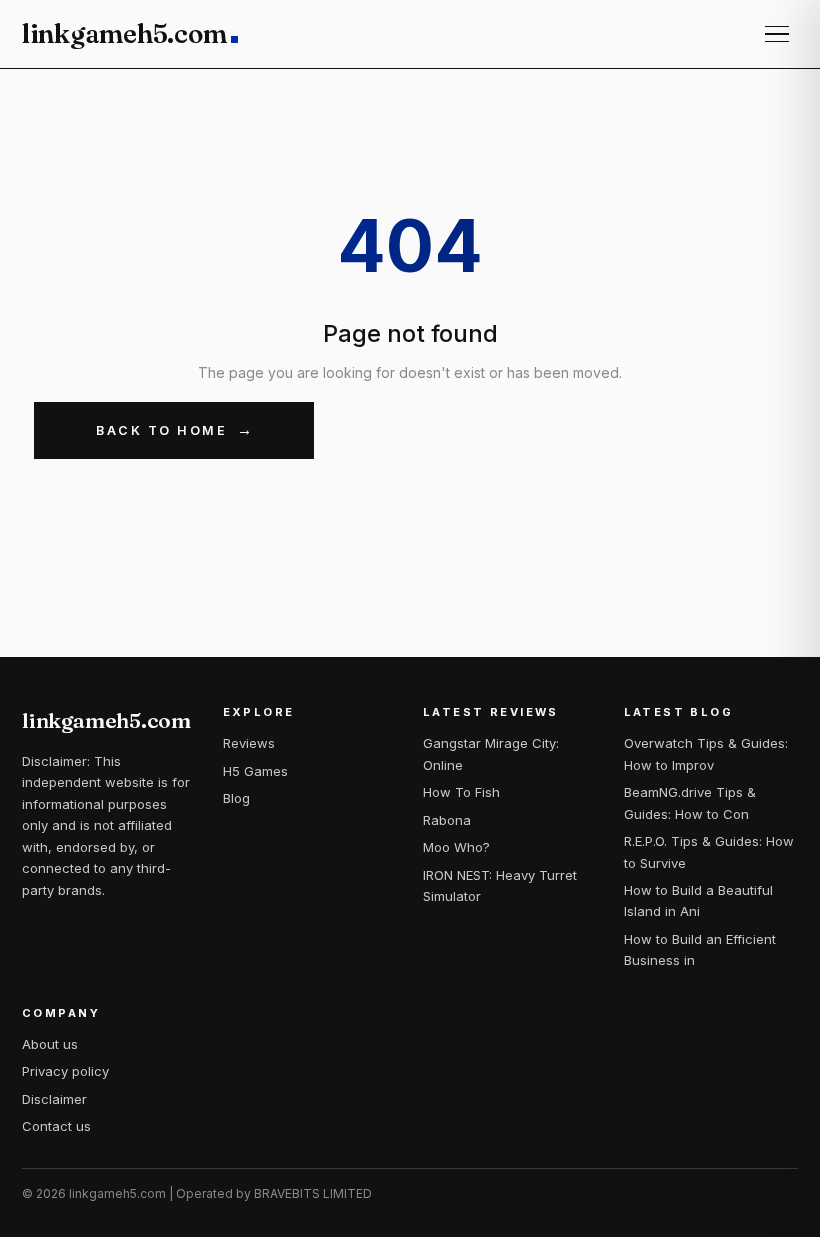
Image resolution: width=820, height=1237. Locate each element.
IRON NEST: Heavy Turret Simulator (500, 885)
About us (50, 1044)
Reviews (249, 743)
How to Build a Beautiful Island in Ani (698, 900)
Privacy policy (65, 1071)
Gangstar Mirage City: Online (491, 753)
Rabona (447, 820)
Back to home (161, 430)
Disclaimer (54, 1099)
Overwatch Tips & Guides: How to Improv (706, 753)
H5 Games (255, 771)
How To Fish (461, 792)
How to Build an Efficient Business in (700, 949)
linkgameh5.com (124, 34)
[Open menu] (777, 34)
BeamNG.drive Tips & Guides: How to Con (690, 802)
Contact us (56, 1126)
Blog (236, 798)
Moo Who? (456, 847)
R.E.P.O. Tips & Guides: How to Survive (709, 851)
